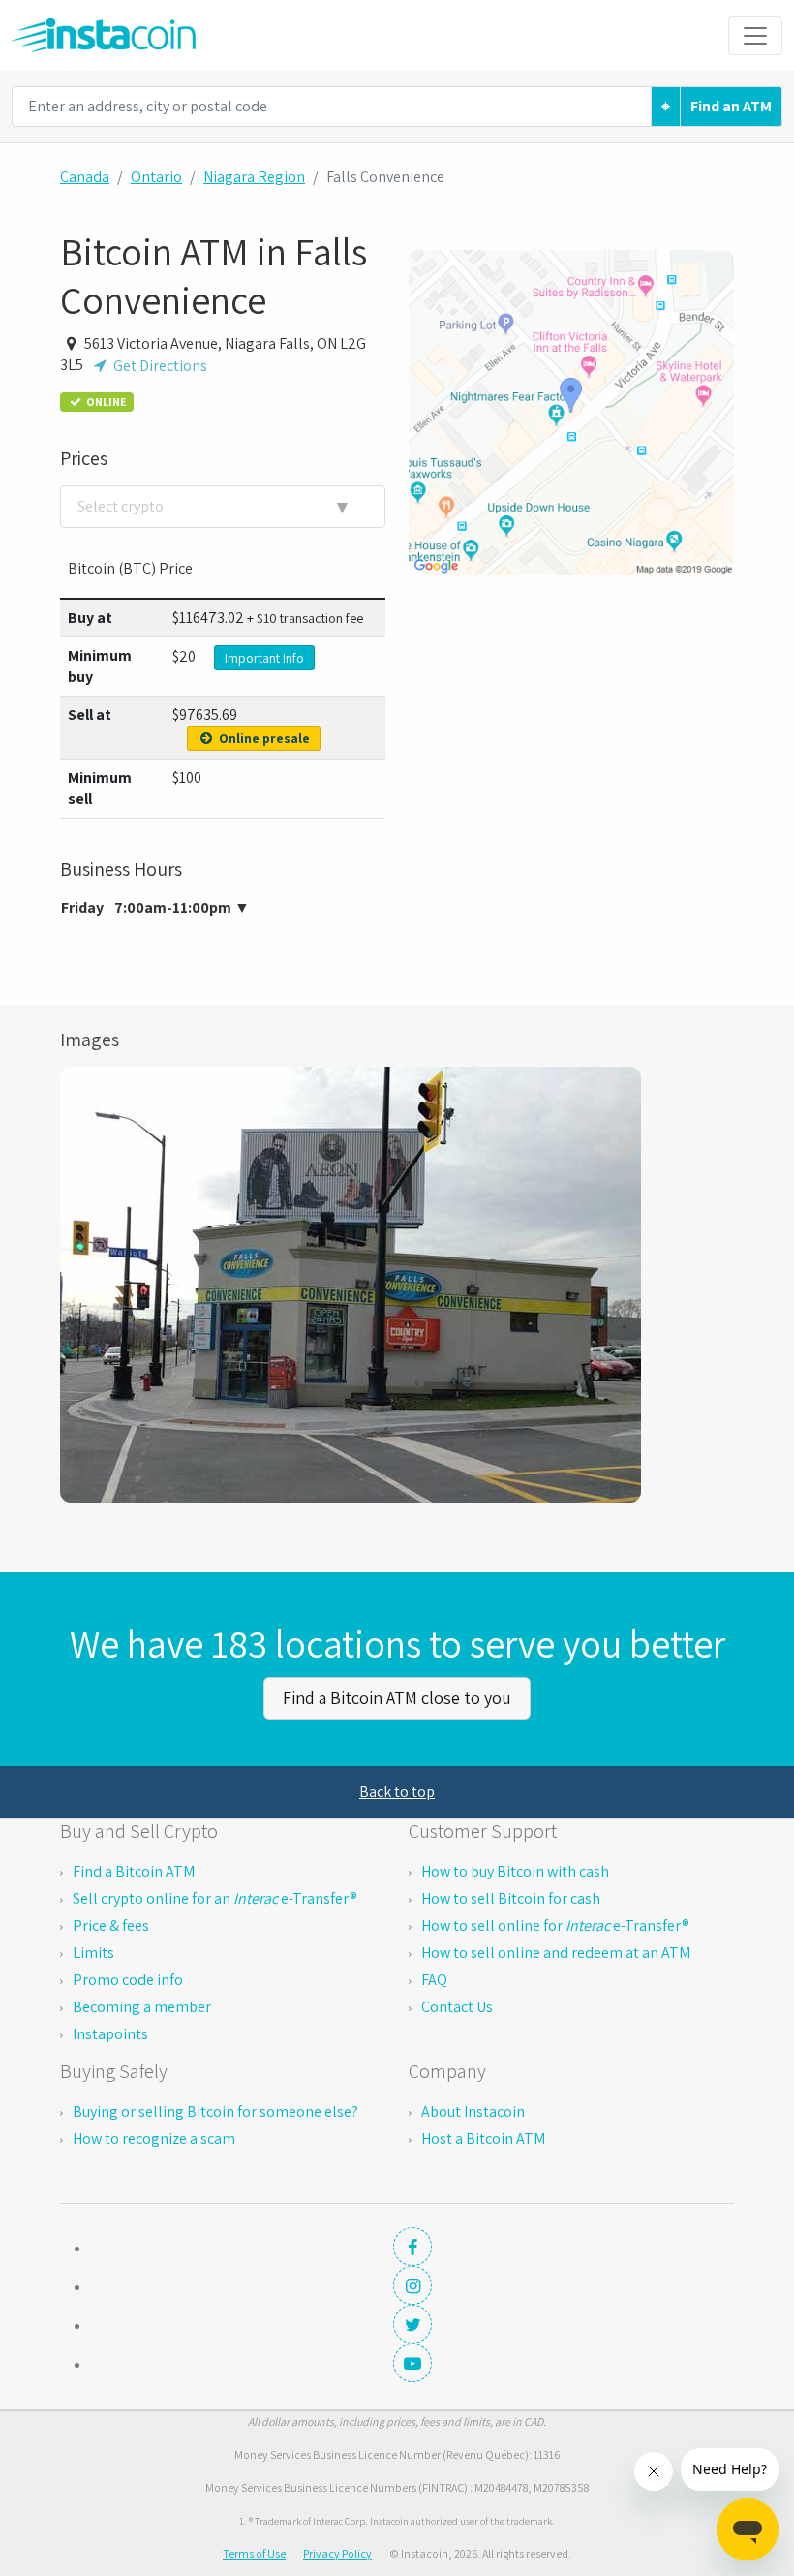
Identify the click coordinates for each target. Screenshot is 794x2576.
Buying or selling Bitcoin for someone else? (215, 2111)
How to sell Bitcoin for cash (511, 1898)
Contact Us (457, 2007)
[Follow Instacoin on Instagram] (412, 2285)
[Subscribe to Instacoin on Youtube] (412, 2363)
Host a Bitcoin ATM (483, 2139)
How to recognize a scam (154, 2139)
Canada (85, 177)
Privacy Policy (337, 2553)
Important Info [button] (264, 658)
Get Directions (159, 366)
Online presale (263, 738)
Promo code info (128, 1980)
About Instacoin (473, 2111)
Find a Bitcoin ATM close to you (397, 1698)
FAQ (434, 1980)
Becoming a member (142, 2007)
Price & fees (111, 1925)
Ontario (156, 177)
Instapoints (110, 2034)
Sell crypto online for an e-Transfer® (215, 1898)
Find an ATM (731, 106)
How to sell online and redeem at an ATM (556, 1953)
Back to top (397, 1792)
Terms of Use (254, 2553)
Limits (93, 1953)
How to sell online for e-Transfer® (555, 1925)
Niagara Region (254, 177)
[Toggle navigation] (755, 36)
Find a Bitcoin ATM (134, 1871)
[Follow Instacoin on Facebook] (412, 2247)
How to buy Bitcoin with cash (515, 1871)
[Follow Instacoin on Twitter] (412, 2324)
